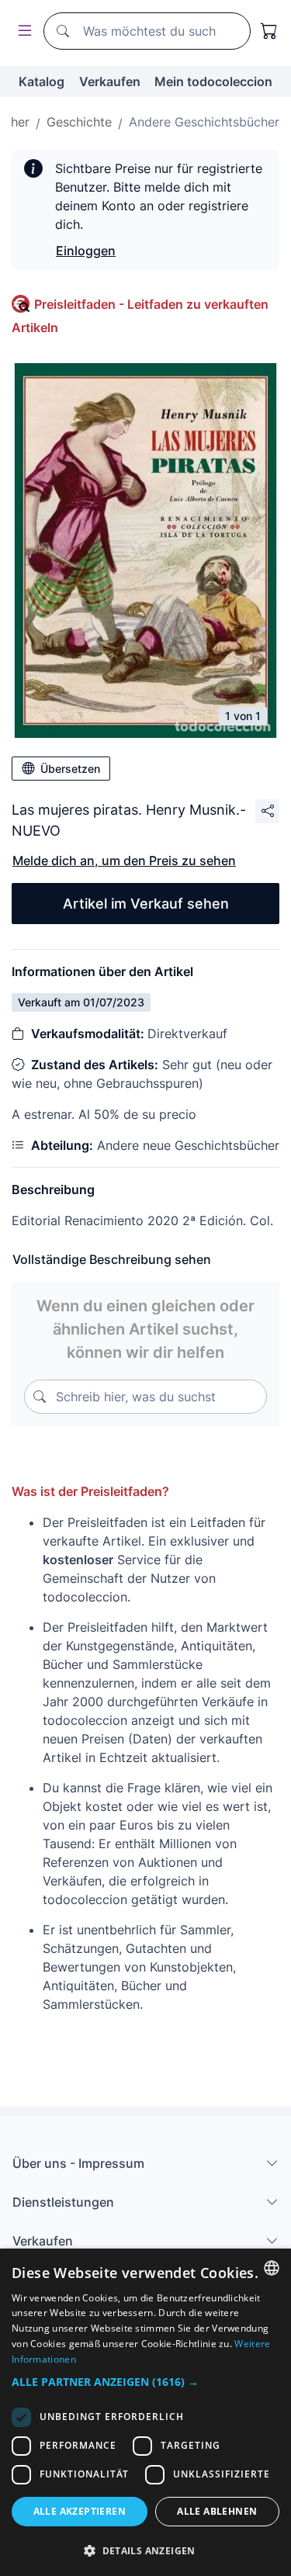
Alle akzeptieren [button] (80, 2511)
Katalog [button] (42, 81)
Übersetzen (70, 769)
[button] (145, 2382)
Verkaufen (110, 81)
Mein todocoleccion (213, 81)
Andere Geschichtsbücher (204, 122)
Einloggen (86, 251)
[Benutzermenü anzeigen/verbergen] (22, 31)
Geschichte (79, 122)
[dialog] (145, 2412)
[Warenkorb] (269, 31)
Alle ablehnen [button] (217, 2511)
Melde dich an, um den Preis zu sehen (124, 860)
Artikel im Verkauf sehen (146, 904)
